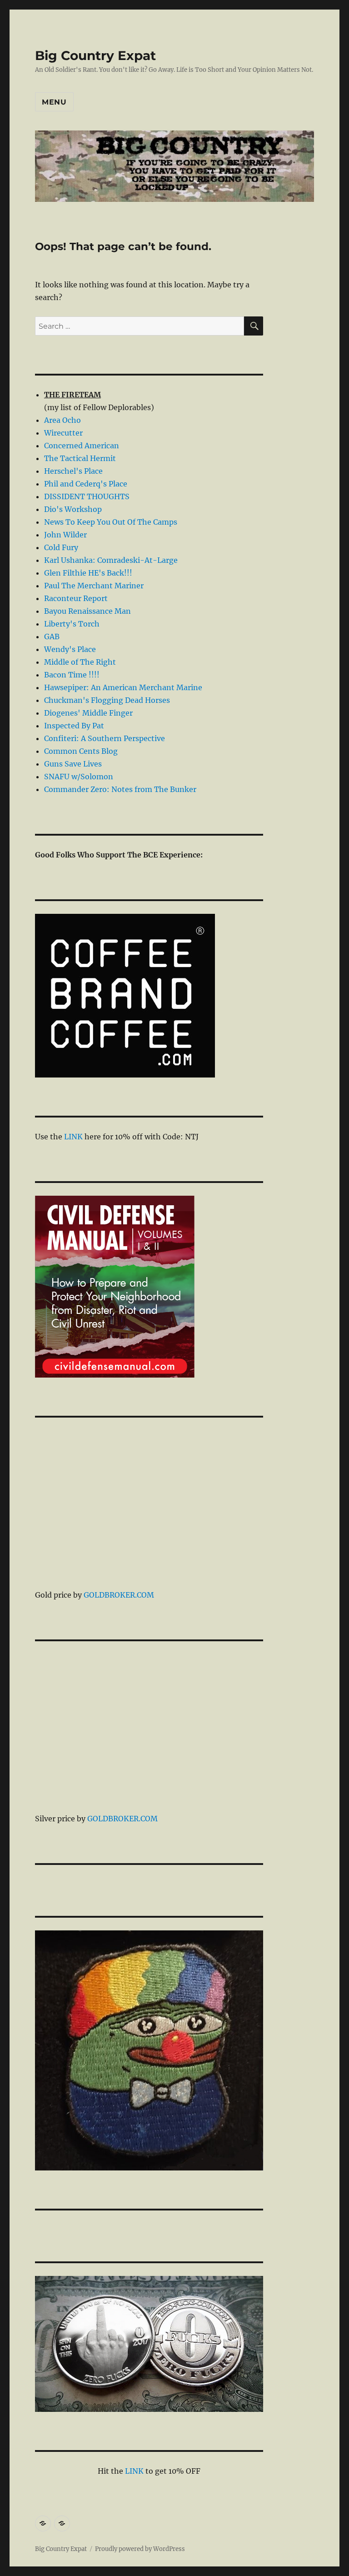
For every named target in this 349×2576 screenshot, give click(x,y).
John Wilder (65, 535)
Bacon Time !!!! (72, 675)
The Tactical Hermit (80, 458)
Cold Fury (61, 547)
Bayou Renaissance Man (87, 611)
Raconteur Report (76, 598)
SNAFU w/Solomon (79, 777)
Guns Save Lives (73, 764)
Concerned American (82, 446)
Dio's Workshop (73, 509)
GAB (52, 636)
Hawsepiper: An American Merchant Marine (123, 687)
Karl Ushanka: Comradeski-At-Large (111, 560)
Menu (54, 102)
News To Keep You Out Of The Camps (111, 522)
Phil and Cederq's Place (86, 484)
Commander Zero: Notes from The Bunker (120, 789)
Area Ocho (62, 420)
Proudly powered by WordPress (140, 2549)
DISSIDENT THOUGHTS (87, 496)
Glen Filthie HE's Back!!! (88, 573)
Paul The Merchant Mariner (94, 586)
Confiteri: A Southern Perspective (105, 738)
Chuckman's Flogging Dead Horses (107, 700)
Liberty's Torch (72, 624)
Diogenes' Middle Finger (88, 713)
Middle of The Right (80, 662)
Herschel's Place (73, 471)
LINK (73, 1137)
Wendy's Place (70, 649)
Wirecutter (63, 433)
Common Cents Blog (81, 751)
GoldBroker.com (119, 1595)
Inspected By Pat (74, 726)
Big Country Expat (95, 55)
